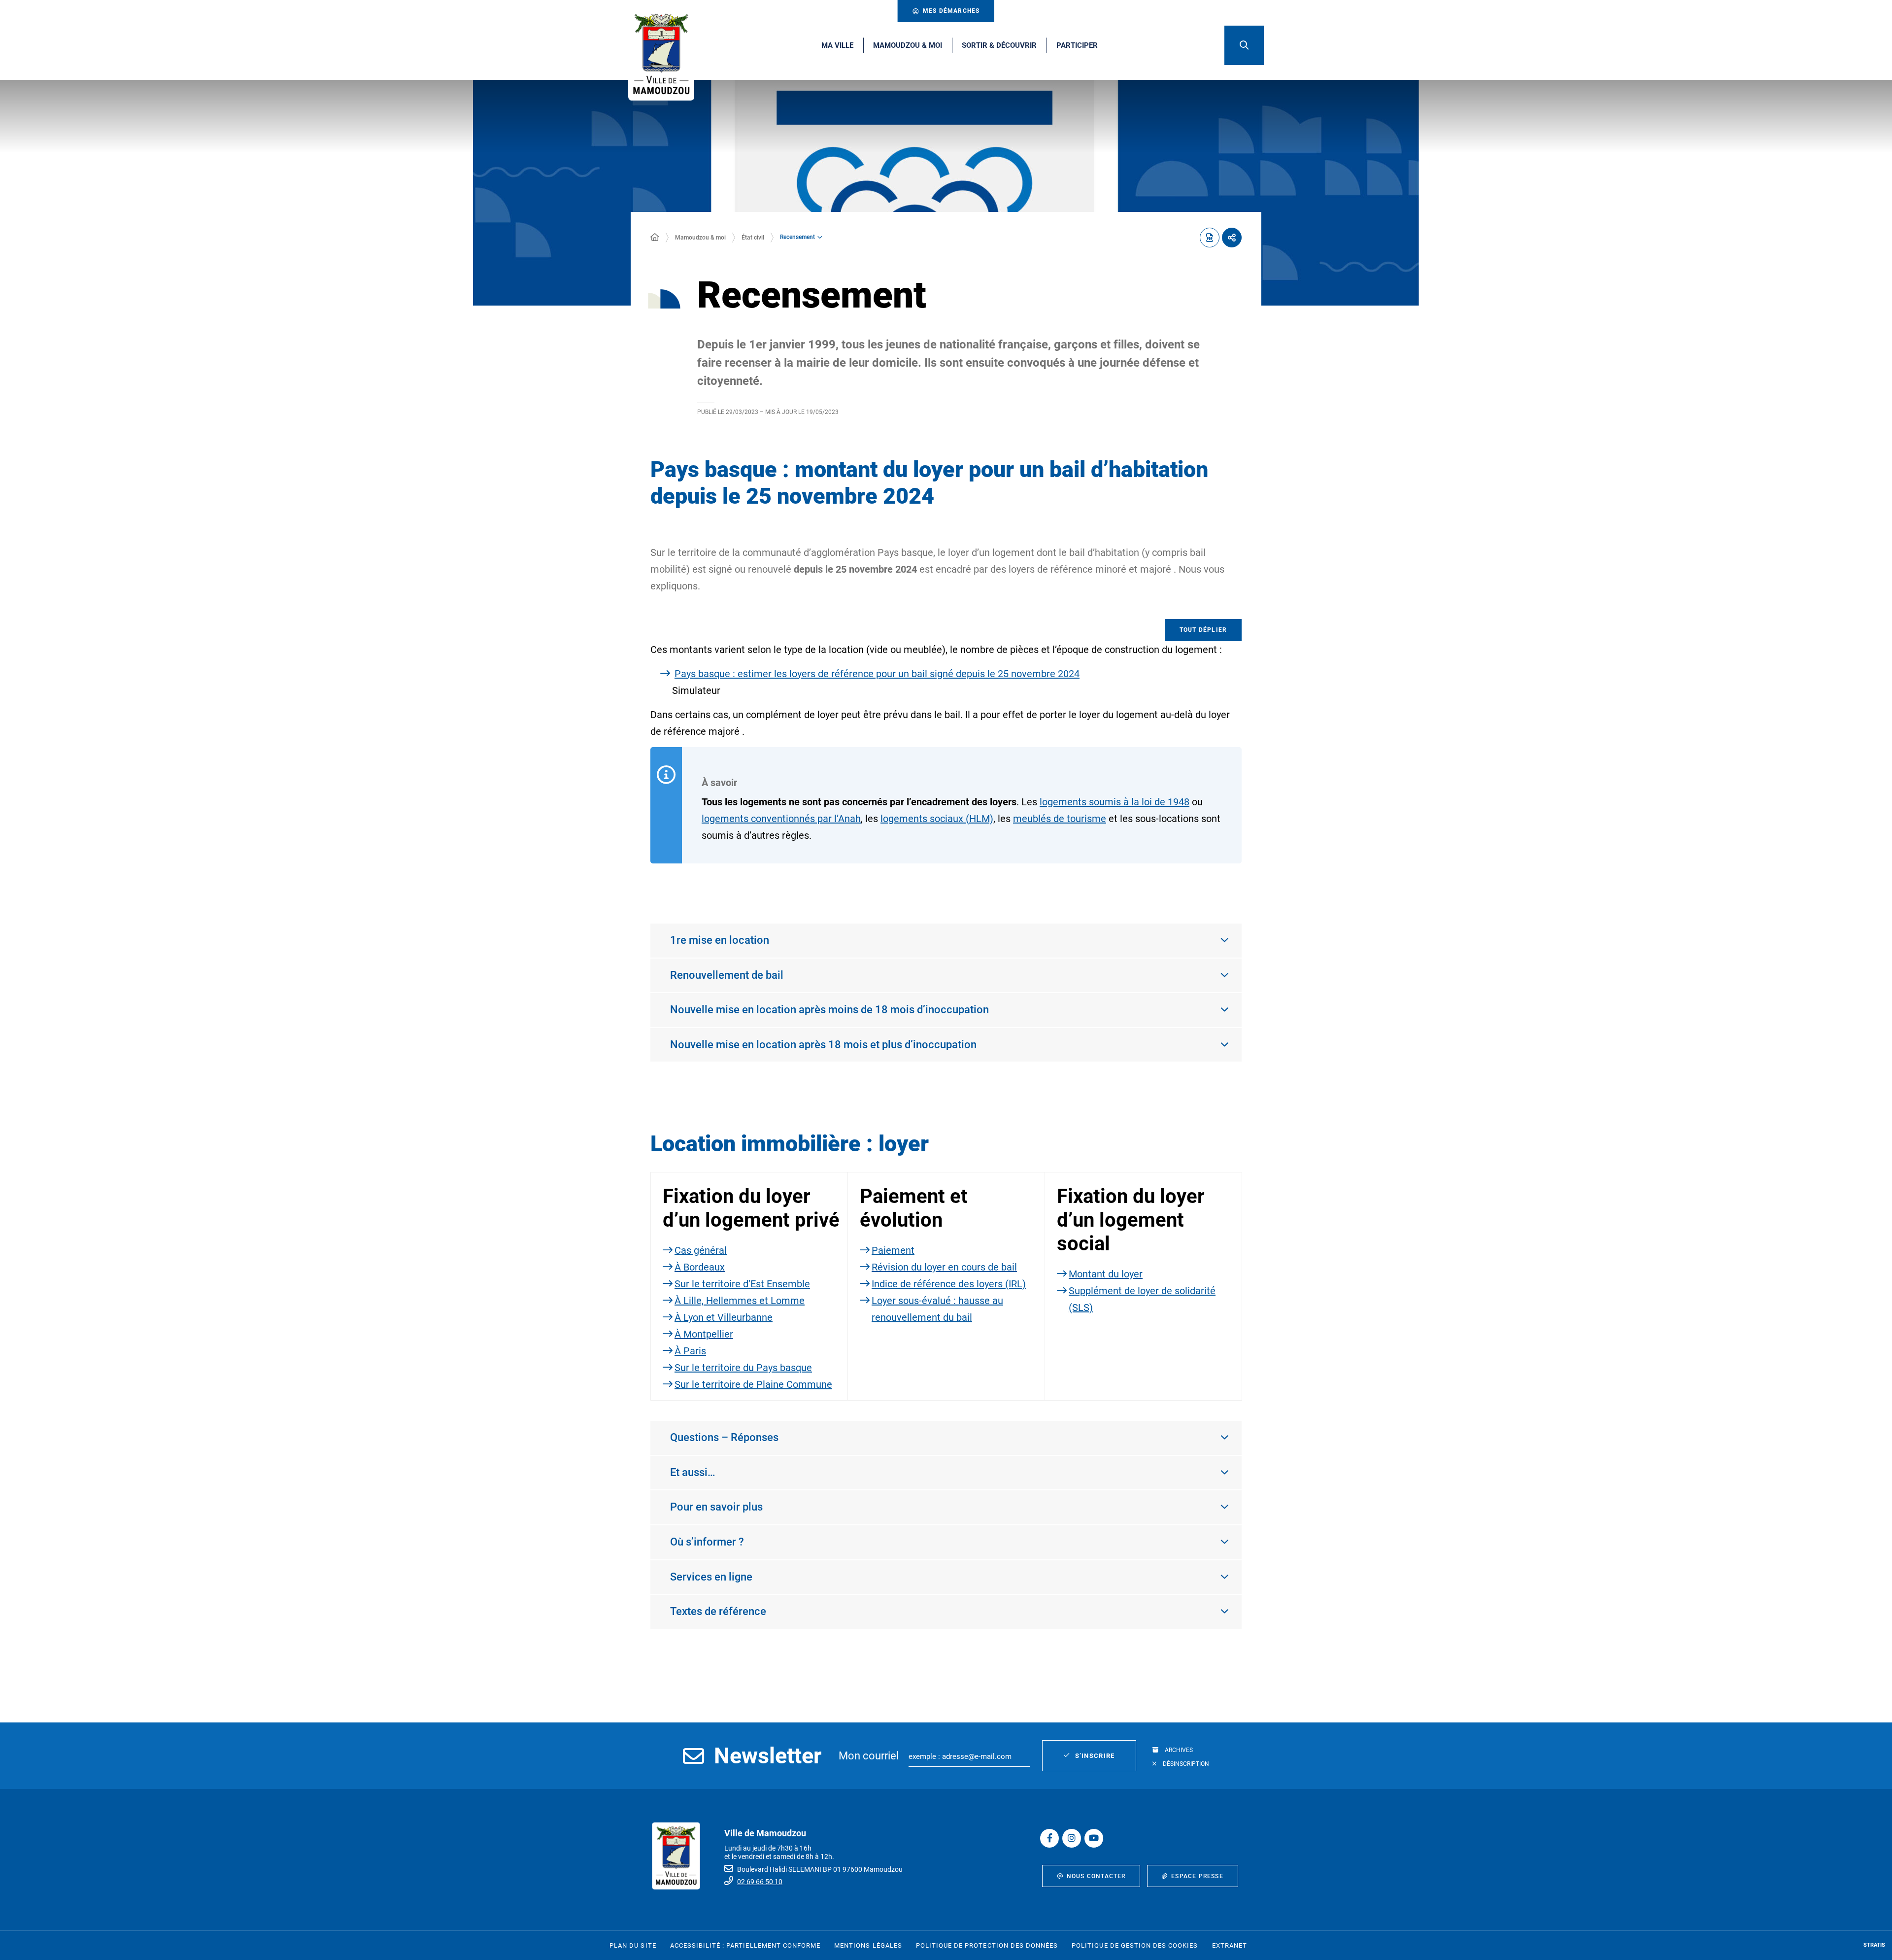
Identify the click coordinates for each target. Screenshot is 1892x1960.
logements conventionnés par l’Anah (781, 819)
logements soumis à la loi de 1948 (1115, 802)
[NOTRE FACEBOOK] (1049, 1838)
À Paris (690, 1351)
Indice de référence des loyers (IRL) (949, 1284)
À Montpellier (704, 1334)
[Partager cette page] (1232, 238)
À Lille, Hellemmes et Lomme (740, 1301)
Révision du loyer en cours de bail (944, 1267)
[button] (1244, 45)
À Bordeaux (700, 1267)
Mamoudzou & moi (700, 238)
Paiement (893, 1250)
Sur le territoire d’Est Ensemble (742, 1284)
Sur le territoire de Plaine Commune (753, 1384)
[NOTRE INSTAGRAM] (1072, 1838)
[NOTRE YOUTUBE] (1094, 1838)
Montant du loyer (1106, 1274)
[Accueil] (655, 238)
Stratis (1874, 1945)
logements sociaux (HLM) (937, 819)
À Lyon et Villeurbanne (724, 1317)
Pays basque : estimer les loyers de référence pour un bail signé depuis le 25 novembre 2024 (877, 674)
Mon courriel (869, 1756)
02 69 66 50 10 (760, 1882)
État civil (753, 238)
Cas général (701, 1250)
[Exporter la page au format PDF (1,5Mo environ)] (1210, 238)
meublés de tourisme (1060, 819)
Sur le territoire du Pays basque (743, 1368)
